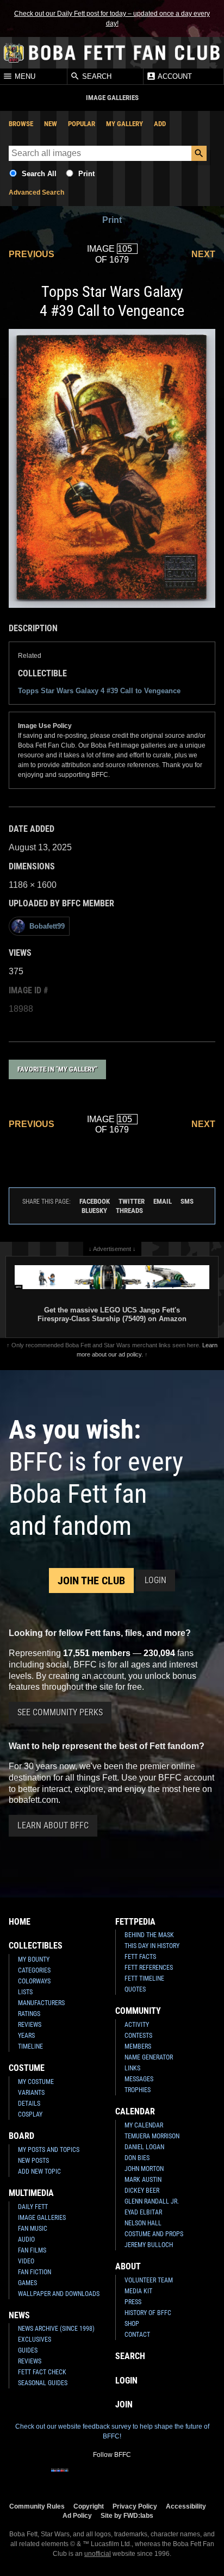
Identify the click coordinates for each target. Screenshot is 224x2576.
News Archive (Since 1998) (56, 2329)
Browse (21, 124)
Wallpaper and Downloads (59, 2294)
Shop (132, 2324)
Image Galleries (42, 2218)
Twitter (132, 1201)
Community (138, 2011)
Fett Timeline (144, 1978)
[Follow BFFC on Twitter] (95, 2477)
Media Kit (138, 2291)
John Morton (144, 2169)
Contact (137, 2335)
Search (96, 77)
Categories (34, 1970)
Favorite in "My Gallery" (57, 1069)
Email (163, 1201)
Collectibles (36, 1946)
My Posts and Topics (49, 2150)
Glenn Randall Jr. (152, 2201)
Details (29, 2104)
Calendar (135, 2111)
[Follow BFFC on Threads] (147, 2477)
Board (21, 2136)
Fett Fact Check (42, 2372)
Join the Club (91, 1581)
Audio (26, 2239)
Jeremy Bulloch (149, 2245)
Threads (129, 1211)
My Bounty (34, 1959)
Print (86, 174)
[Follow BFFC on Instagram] (77, 2477)
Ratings (29, 2014)
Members (138, 2046)
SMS (187, 1201)
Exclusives (35, 2339)
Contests (138, 2036)
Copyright (89, 2506)
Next (203, 254)
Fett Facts (140, 1957)
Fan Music (33, 2229)
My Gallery (125, 124)
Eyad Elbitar (143, 2212)
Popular (82, 124)
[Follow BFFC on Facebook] (60, 2477)
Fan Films (32, 2250)
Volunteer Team (149, 2280)
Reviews (30, 2025)
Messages (139, 2079)
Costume (27, 2068)
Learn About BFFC (53, 1825)
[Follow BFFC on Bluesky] (164, 2477)
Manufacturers (41, 2003)
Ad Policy (77, 2515)
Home (20, 1922)
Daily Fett (33, 2207)
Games (27, 2283)
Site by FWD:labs (127, 2515)
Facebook (95, 1201)
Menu (24, 77)
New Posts (33, 2161)
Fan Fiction (35, 2272)
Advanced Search (36, 192)
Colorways (34, 1981)
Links (132, 2068)
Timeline (30, 2046)
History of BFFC (148, 2313)
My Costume (36, 2082)
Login (155, 1580)
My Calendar (144, 2125)
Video (26, 2261)
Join (124, 2404)
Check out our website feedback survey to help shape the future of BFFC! (112, 2431)
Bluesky (94, 1211)
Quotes (135, 1989)
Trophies (138, 2090)
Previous (32, 254)
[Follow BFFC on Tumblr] (112, 2477)
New (51, 124)
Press (133, 2302)
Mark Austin (143, 2180)
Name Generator (149, 2057)
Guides (28, 2350)
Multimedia (31, 2193)
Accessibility (186, 2506)
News (19, 2315)
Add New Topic (39, 2171)
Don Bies (137, 2158)
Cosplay (30, 2114)
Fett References (149, 1968)
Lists (25, 1992)
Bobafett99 (47, 926)
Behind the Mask (149, 1935)
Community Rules (37, 2506)
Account (174, 77)
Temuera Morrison (152, 2136)
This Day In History (152, 1946)
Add (160, 124)
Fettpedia (135, 1922)
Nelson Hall (143, 2223)
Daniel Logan (144, 2147)
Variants (31, 2093)
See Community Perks (60, 1712)
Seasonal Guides (43, 2383)
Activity (137, 2025)
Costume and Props (154, 2234)
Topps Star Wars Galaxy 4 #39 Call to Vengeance (99, 691)
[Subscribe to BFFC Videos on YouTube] (129, 2477)
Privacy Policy (135, 2506)
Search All (39, 174)
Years (26, 2036)
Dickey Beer (142, 2191)
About (128, 2266)
